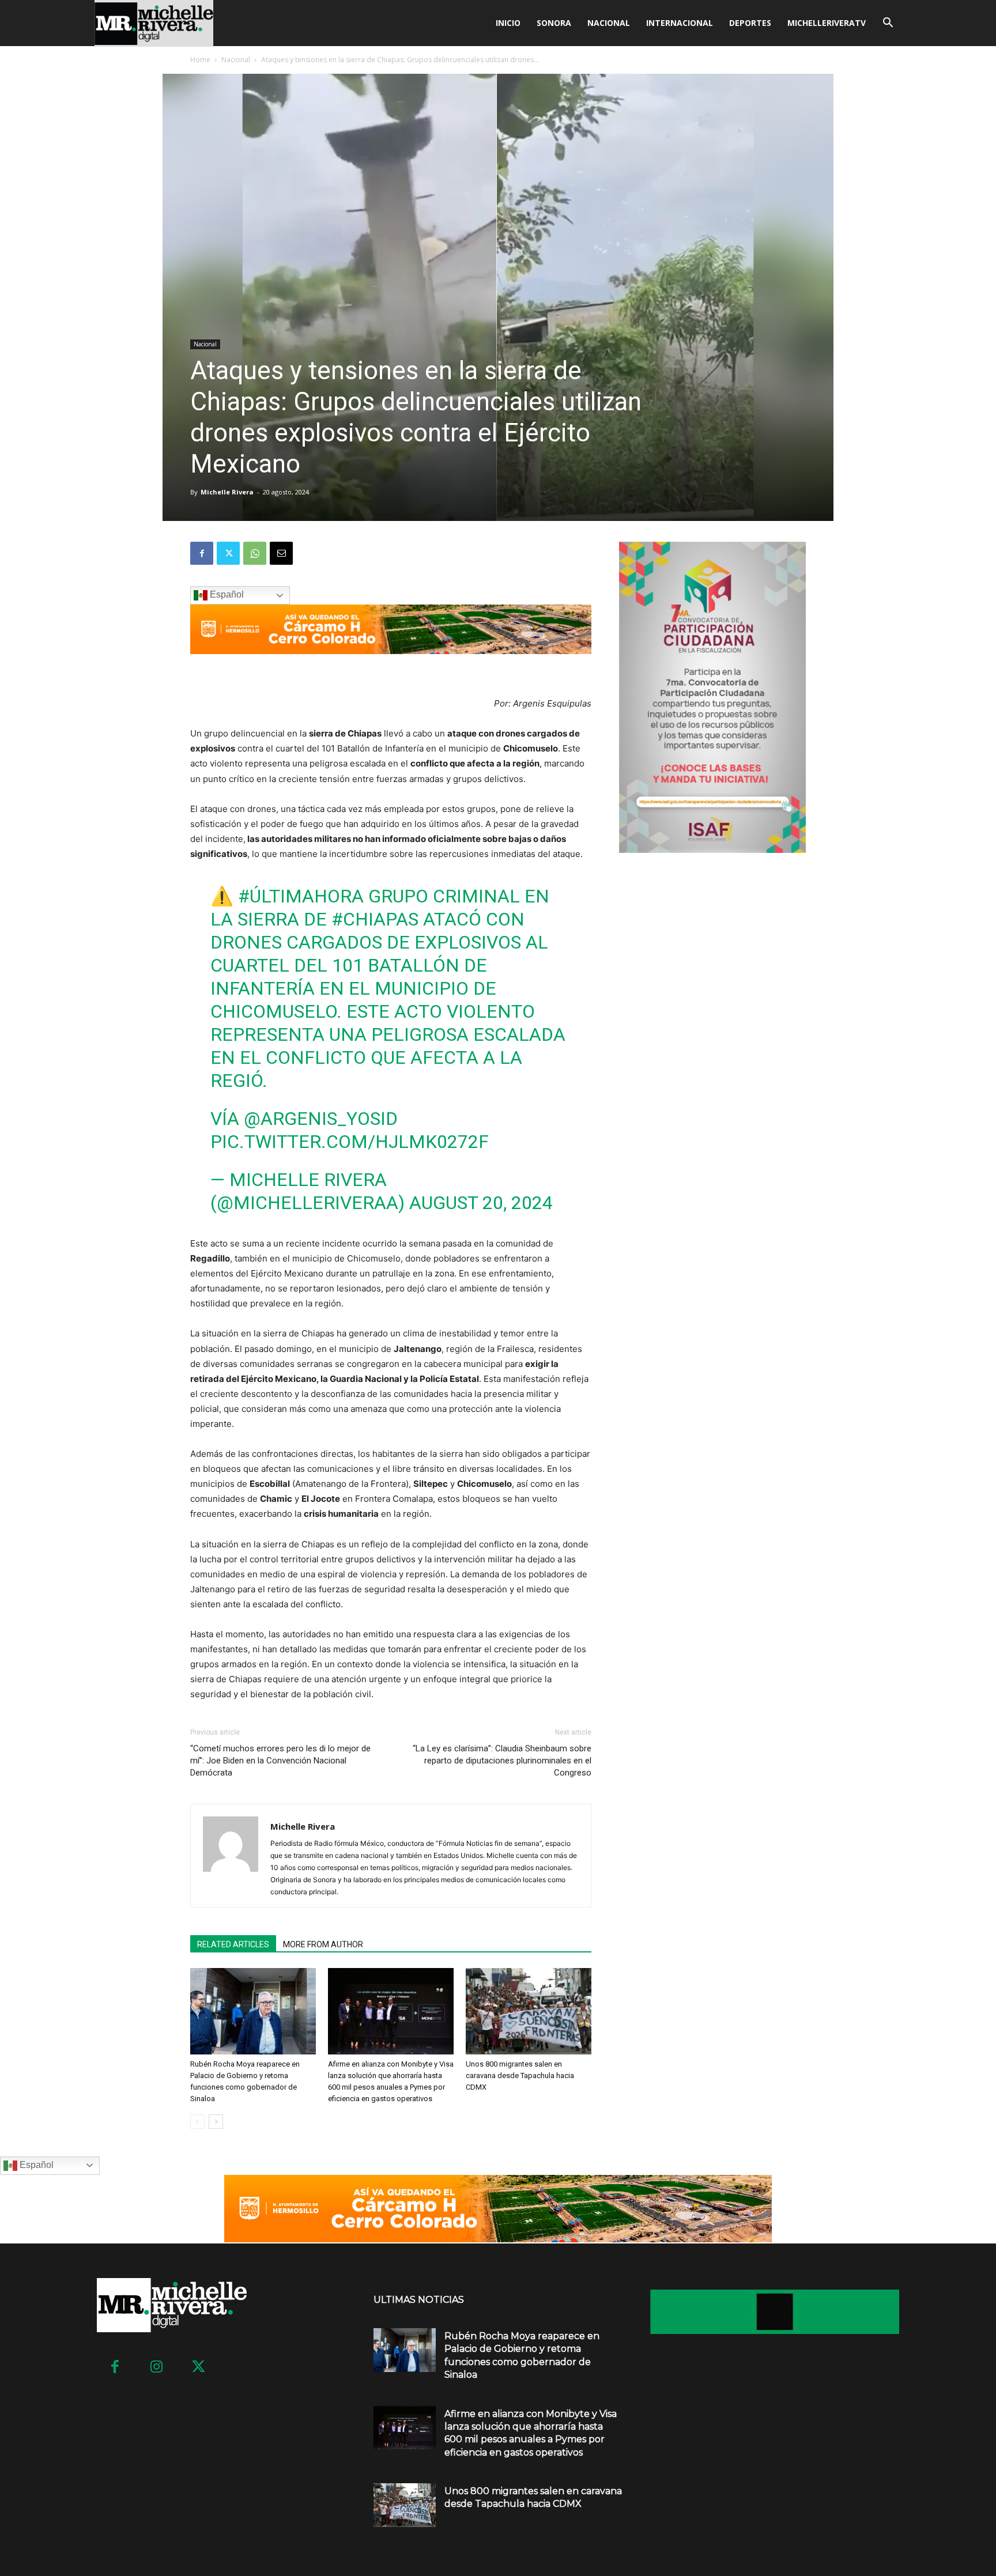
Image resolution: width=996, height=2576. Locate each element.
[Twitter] (228, 553)
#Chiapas (375, 919)
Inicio (508, 23)
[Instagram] (157, 2368)
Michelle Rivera (227, 492)
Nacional (609, 23)
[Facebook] (202, 553)
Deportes (750, 23)
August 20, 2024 (481, 1203)
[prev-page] (197, 2122)
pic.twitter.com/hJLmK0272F (350, 1142)
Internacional (680, 23)
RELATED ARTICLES (233, 1944)
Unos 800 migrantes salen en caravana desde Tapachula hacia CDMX (520, 2075)
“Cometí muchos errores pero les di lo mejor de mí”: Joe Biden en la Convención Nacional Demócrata (280, 1761)
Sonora (554, 23)
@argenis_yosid (321, 1119)
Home (200, 60)
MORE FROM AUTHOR (323, 1944)
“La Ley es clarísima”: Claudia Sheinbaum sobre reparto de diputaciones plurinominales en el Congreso (502, 1761)
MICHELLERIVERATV (827, 23)
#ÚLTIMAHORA (301, 896)
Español (226, 594)
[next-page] (216, 2122)
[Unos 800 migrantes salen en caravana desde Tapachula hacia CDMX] (529, 2011)
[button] (888, 24)
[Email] (281, 553)
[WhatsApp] (255, 553)
